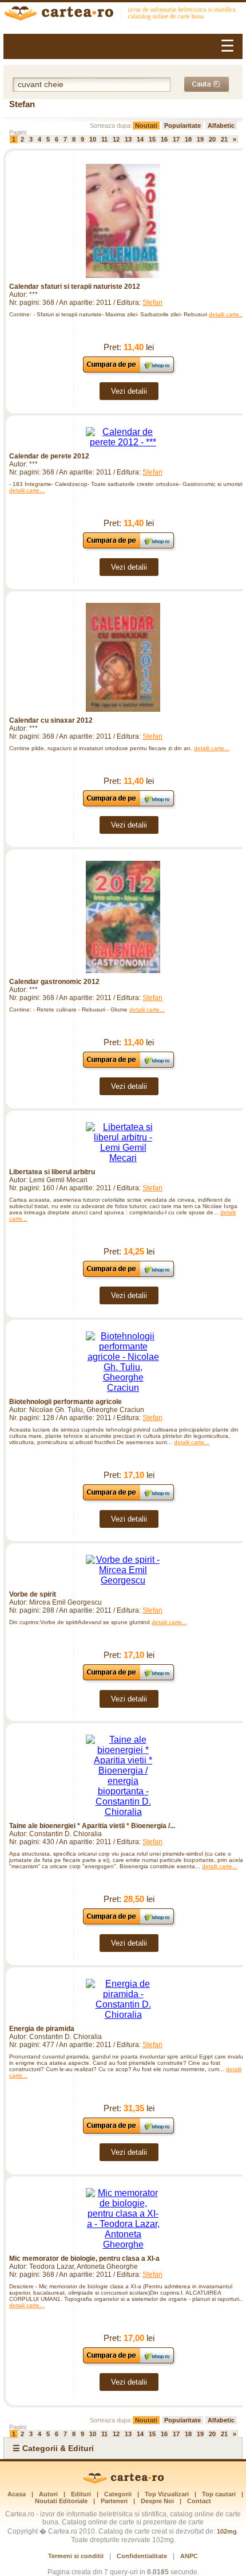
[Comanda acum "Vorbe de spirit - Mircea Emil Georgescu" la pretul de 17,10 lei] (129, 1680)
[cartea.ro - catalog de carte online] (123, 15)
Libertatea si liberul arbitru (52, 1172)
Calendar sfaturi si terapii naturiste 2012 (75, 287)
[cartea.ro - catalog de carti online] (123, 2481)
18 (188, 139)
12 (116, 139)
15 (152, 139)
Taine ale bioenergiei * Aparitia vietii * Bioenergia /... (92, 1826)
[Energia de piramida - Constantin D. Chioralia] (123, 1999)
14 (140, 139)
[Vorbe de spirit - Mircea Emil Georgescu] (123, 1570)
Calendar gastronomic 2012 (54, 982)
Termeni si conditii (76, 2556)
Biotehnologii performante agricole (66, 1402)
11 (104, 139)
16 (164, 139)
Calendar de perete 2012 (49, 456)
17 (176, 139)
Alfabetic (221, 126)
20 (212, 139)
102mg (227, 2531)
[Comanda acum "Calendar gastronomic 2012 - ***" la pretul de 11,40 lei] (129, 1067)
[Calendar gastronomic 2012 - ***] (123, 917)
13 (128, 139)
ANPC (189, 2556)
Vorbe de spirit (33, 1594)
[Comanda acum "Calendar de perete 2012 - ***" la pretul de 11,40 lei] (129, 548)
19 (200, 139)
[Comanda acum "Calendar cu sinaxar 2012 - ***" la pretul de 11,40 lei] (129, 806)
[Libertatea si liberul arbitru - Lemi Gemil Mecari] (123, 1143)
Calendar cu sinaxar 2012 (51, 720)
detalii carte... (227, 314)
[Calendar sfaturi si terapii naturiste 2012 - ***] (123, 221)
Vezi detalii (129, 391)
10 (93, 139)
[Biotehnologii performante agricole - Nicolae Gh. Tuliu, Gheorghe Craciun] (123, 1362)
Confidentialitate (142, 2556)
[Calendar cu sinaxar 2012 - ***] (123, 657)
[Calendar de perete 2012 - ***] (123, 437)
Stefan (152, 303)
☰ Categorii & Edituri (53, 2448)
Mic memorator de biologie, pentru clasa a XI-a (84, 2259)
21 (224, 139)
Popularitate (182, 126)
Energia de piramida (42, 2029)
